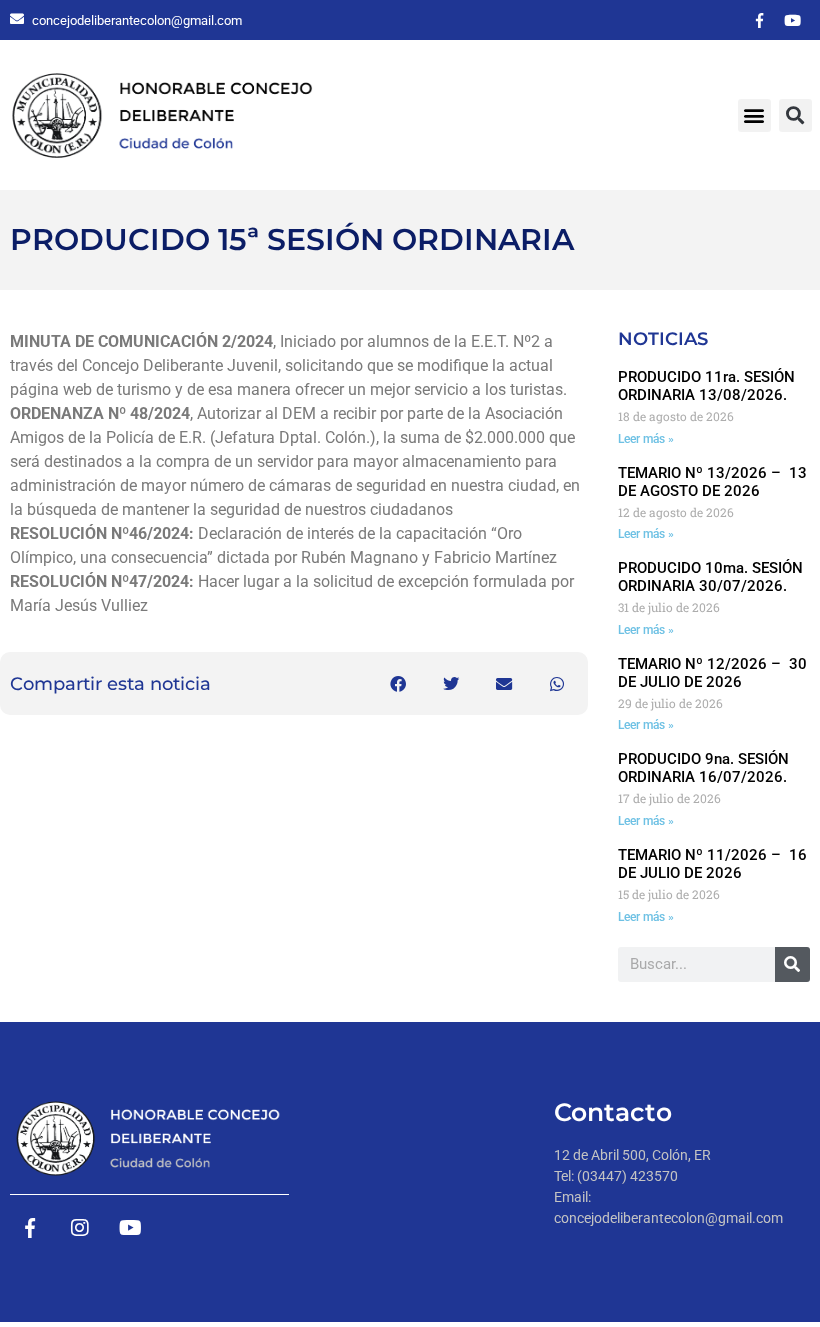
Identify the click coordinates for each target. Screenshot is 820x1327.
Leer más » (646, 439)
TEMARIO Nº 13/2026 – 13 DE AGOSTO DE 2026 (712, 482)
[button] (754, 115)
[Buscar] (792, 964)
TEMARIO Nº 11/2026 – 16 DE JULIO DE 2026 (712, 864)
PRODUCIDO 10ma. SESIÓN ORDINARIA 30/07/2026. (710, 577)
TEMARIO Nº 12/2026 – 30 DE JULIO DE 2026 (712, 673)
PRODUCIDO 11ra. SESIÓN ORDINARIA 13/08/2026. (706, 386)
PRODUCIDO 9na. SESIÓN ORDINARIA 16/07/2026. (703, 768)
